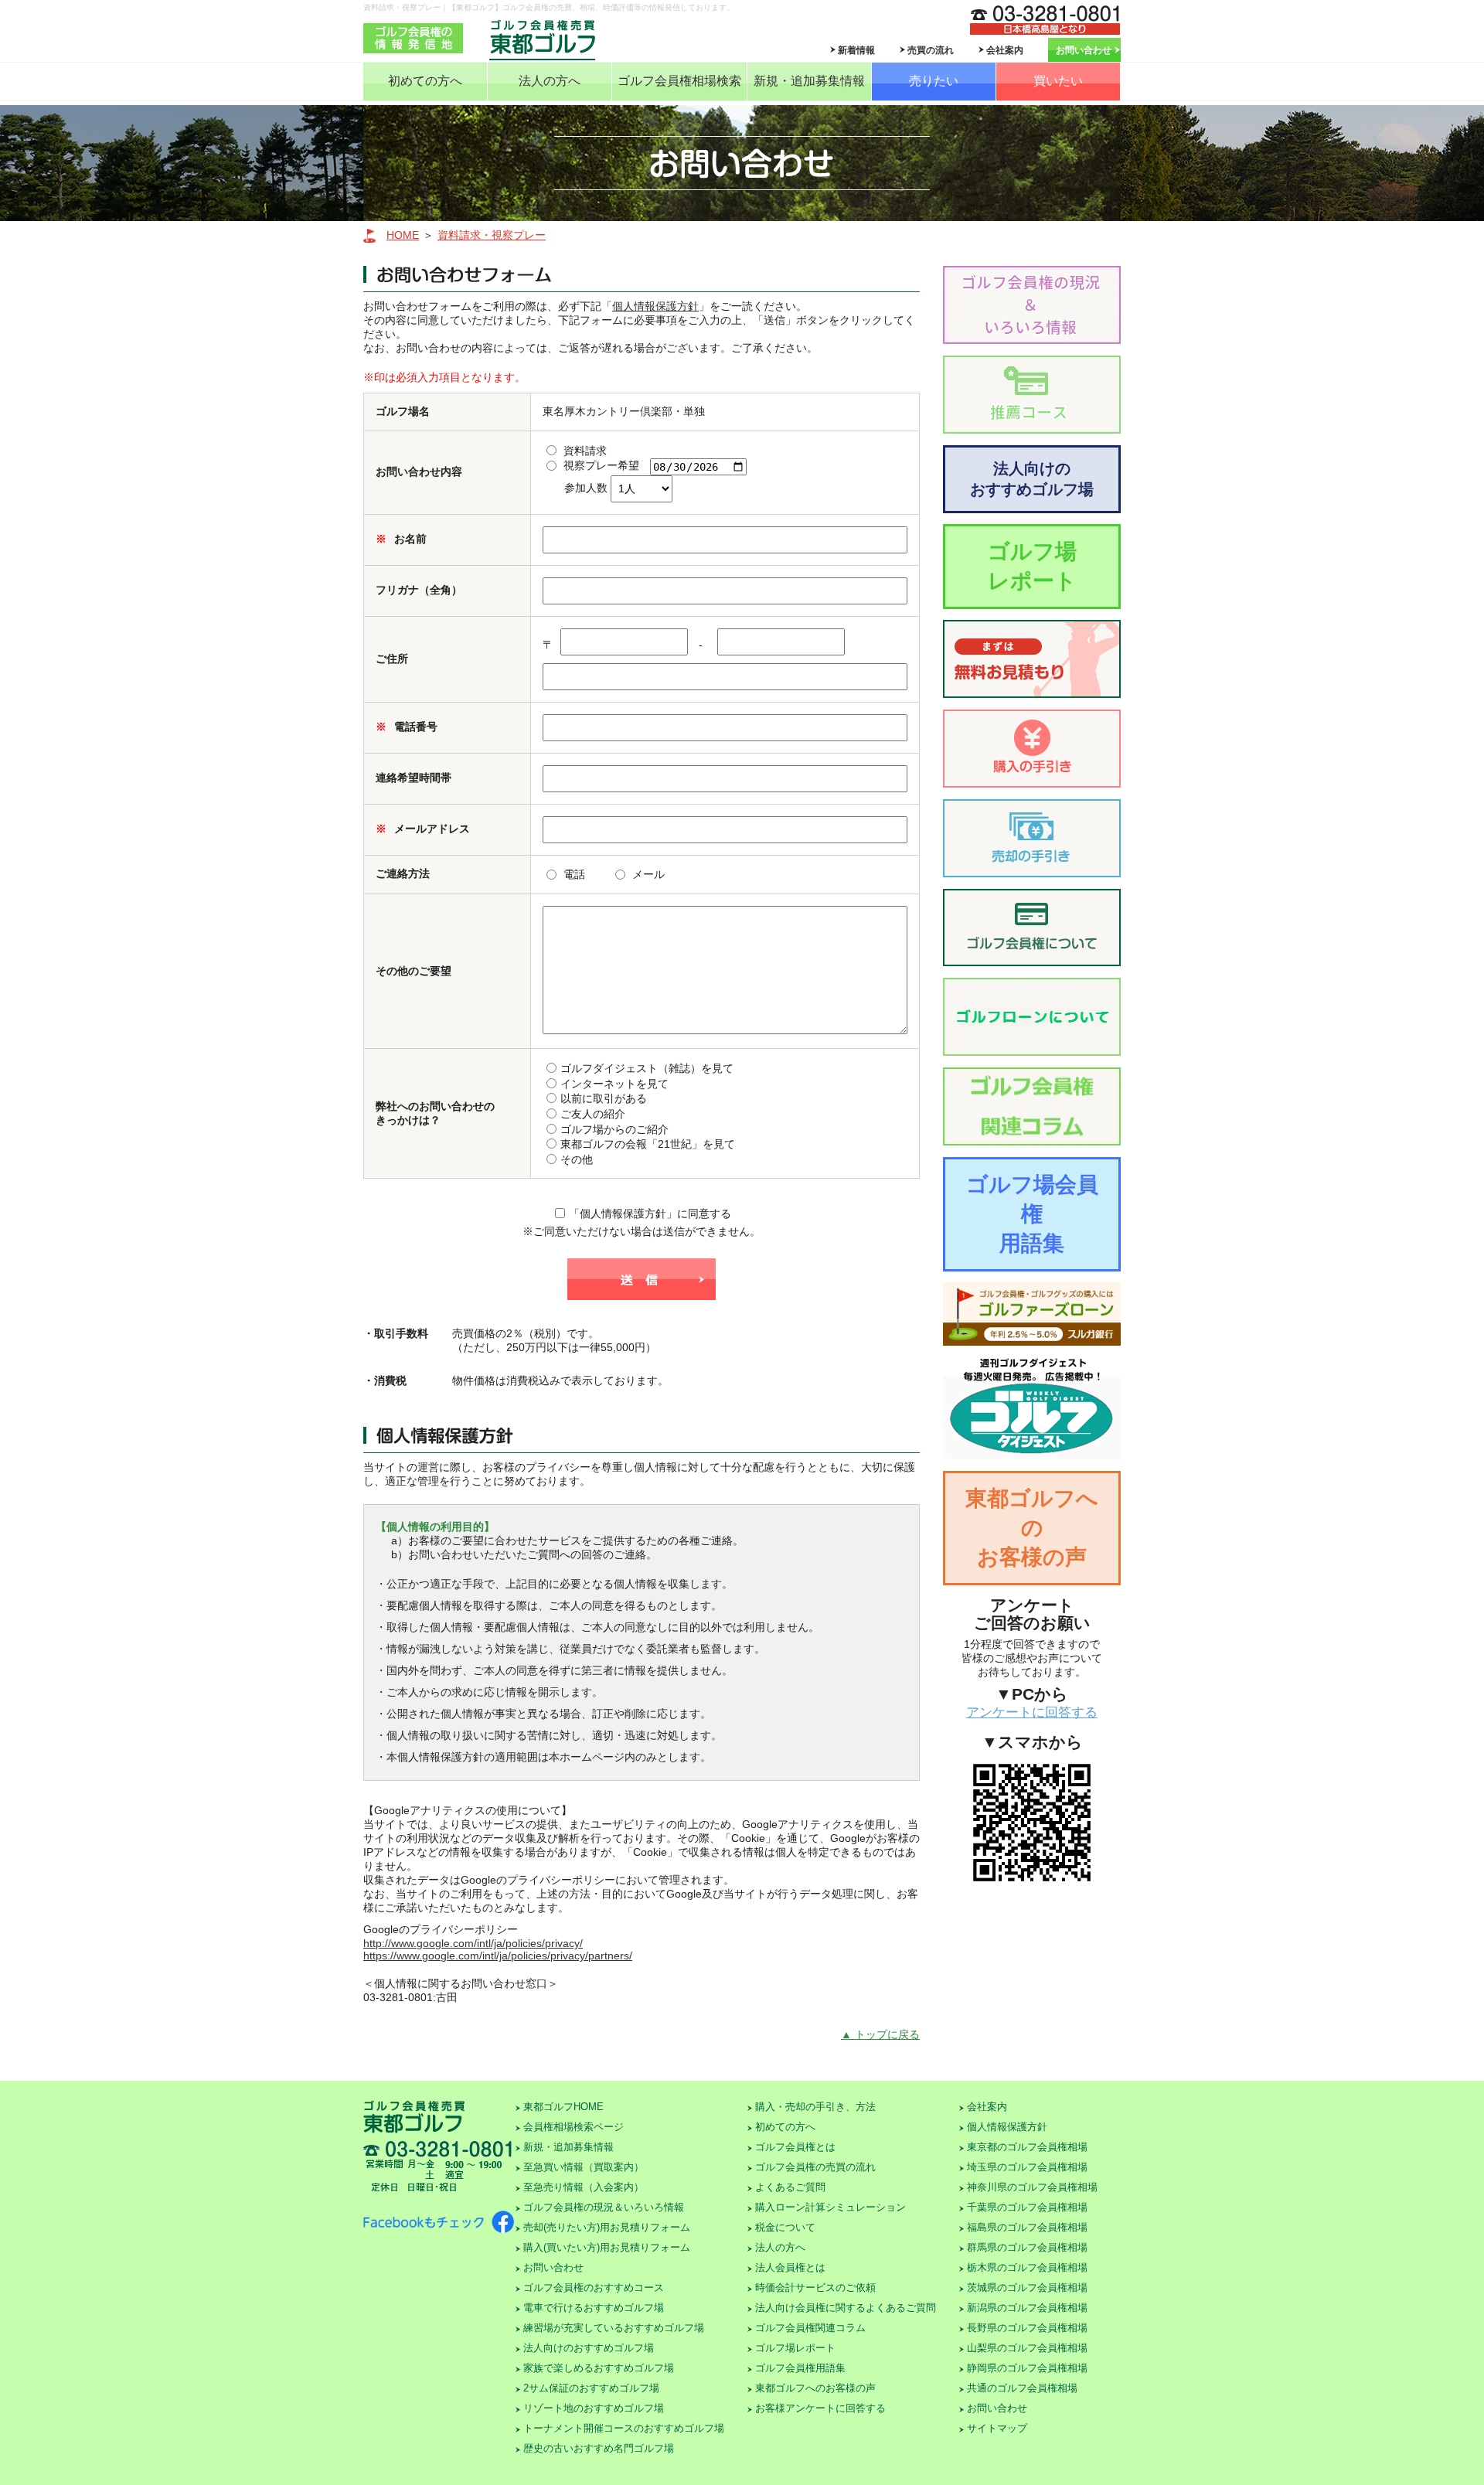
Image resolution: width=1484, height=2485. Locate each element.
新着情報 (856, 50)
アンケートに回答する (1032, 1712)
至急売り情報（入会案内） (584, 2187)
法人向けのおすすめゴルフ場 (1032, 479)
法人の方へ (550, 81)
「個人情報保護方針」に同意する (650, 1214)
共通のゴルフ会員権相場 (1022, 2388)
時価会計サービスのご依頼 (815, 2288)
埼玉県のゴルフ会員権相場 (1027, 2167)
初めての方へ (425, 81)
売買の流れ (931, 50)
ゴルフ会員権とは (795, 2147)
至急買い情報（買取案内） (584, 2167)
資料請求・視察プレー (492, 235)
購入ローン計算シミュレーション (830, 2207)
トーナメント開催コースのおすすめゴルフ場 (624, 2428)
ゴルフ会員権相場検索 (679, 81)
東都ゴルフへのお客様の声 (1032, 1528)
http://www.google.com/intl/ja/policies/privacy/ (473, 1943)
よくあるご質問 (790, 2187)
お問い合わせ (1084, 50)
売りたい (934, 81)
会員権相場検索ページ (574, 2127)
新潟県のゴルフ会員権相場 (1027, 2308)
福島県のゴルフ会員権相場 (1027, 2227)
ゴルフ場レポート (1032, 566)
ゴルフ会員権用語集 (800, 2368)
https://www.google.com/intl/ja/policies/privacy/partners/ (498, 1956)
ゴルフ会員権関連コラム (810, 2328)
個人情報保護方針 (655, 306)
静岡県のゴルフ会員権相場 (1027, 2368)
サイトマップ (997, 2428)
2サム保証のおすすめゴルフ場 (591, 2388)
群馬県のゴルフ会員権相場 (1027, 2247)
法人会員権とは (790, 2267)
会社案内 (1005, 50)
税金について (785, 2227)
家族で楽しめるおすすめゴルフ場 (599, 2368)
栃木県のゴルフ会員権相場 (1027, 2267)
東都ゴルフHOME (563, 2107)
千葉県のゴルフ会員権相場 (1027, 2207)
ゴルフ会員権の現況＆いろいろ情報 (604, 2207)
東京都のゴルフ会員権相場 (1027, 2147)
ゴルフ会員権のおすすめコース (594, 2288)
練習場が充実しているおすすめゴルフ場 (614, 2328)
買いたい (1058, 81)
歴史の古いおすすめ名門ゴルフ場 (599, 2448)
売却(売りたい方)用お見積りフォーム (607, 2227)
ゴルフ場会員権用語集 (1032, 1214)
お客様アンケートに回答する (820, 2408)
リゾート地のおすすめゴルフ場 (594, 2408)
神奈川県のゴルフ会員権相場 (1032, 2187)
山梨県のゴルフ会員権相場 (1027, 2348)
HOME (403, 235)
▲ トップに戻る (880, 2034)
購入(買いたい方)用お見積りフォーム (607, 2247)
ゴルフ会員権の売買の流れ (815, 2167)
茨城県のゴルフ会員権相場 (1027, 2288)
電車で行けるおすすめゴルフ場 (594, 2308)
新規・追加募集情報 (809, 81)
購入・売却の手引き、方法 (815, 2107)
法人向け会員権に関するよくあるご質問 (846, 2308)
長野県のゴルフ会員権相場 (1027, 2328)
